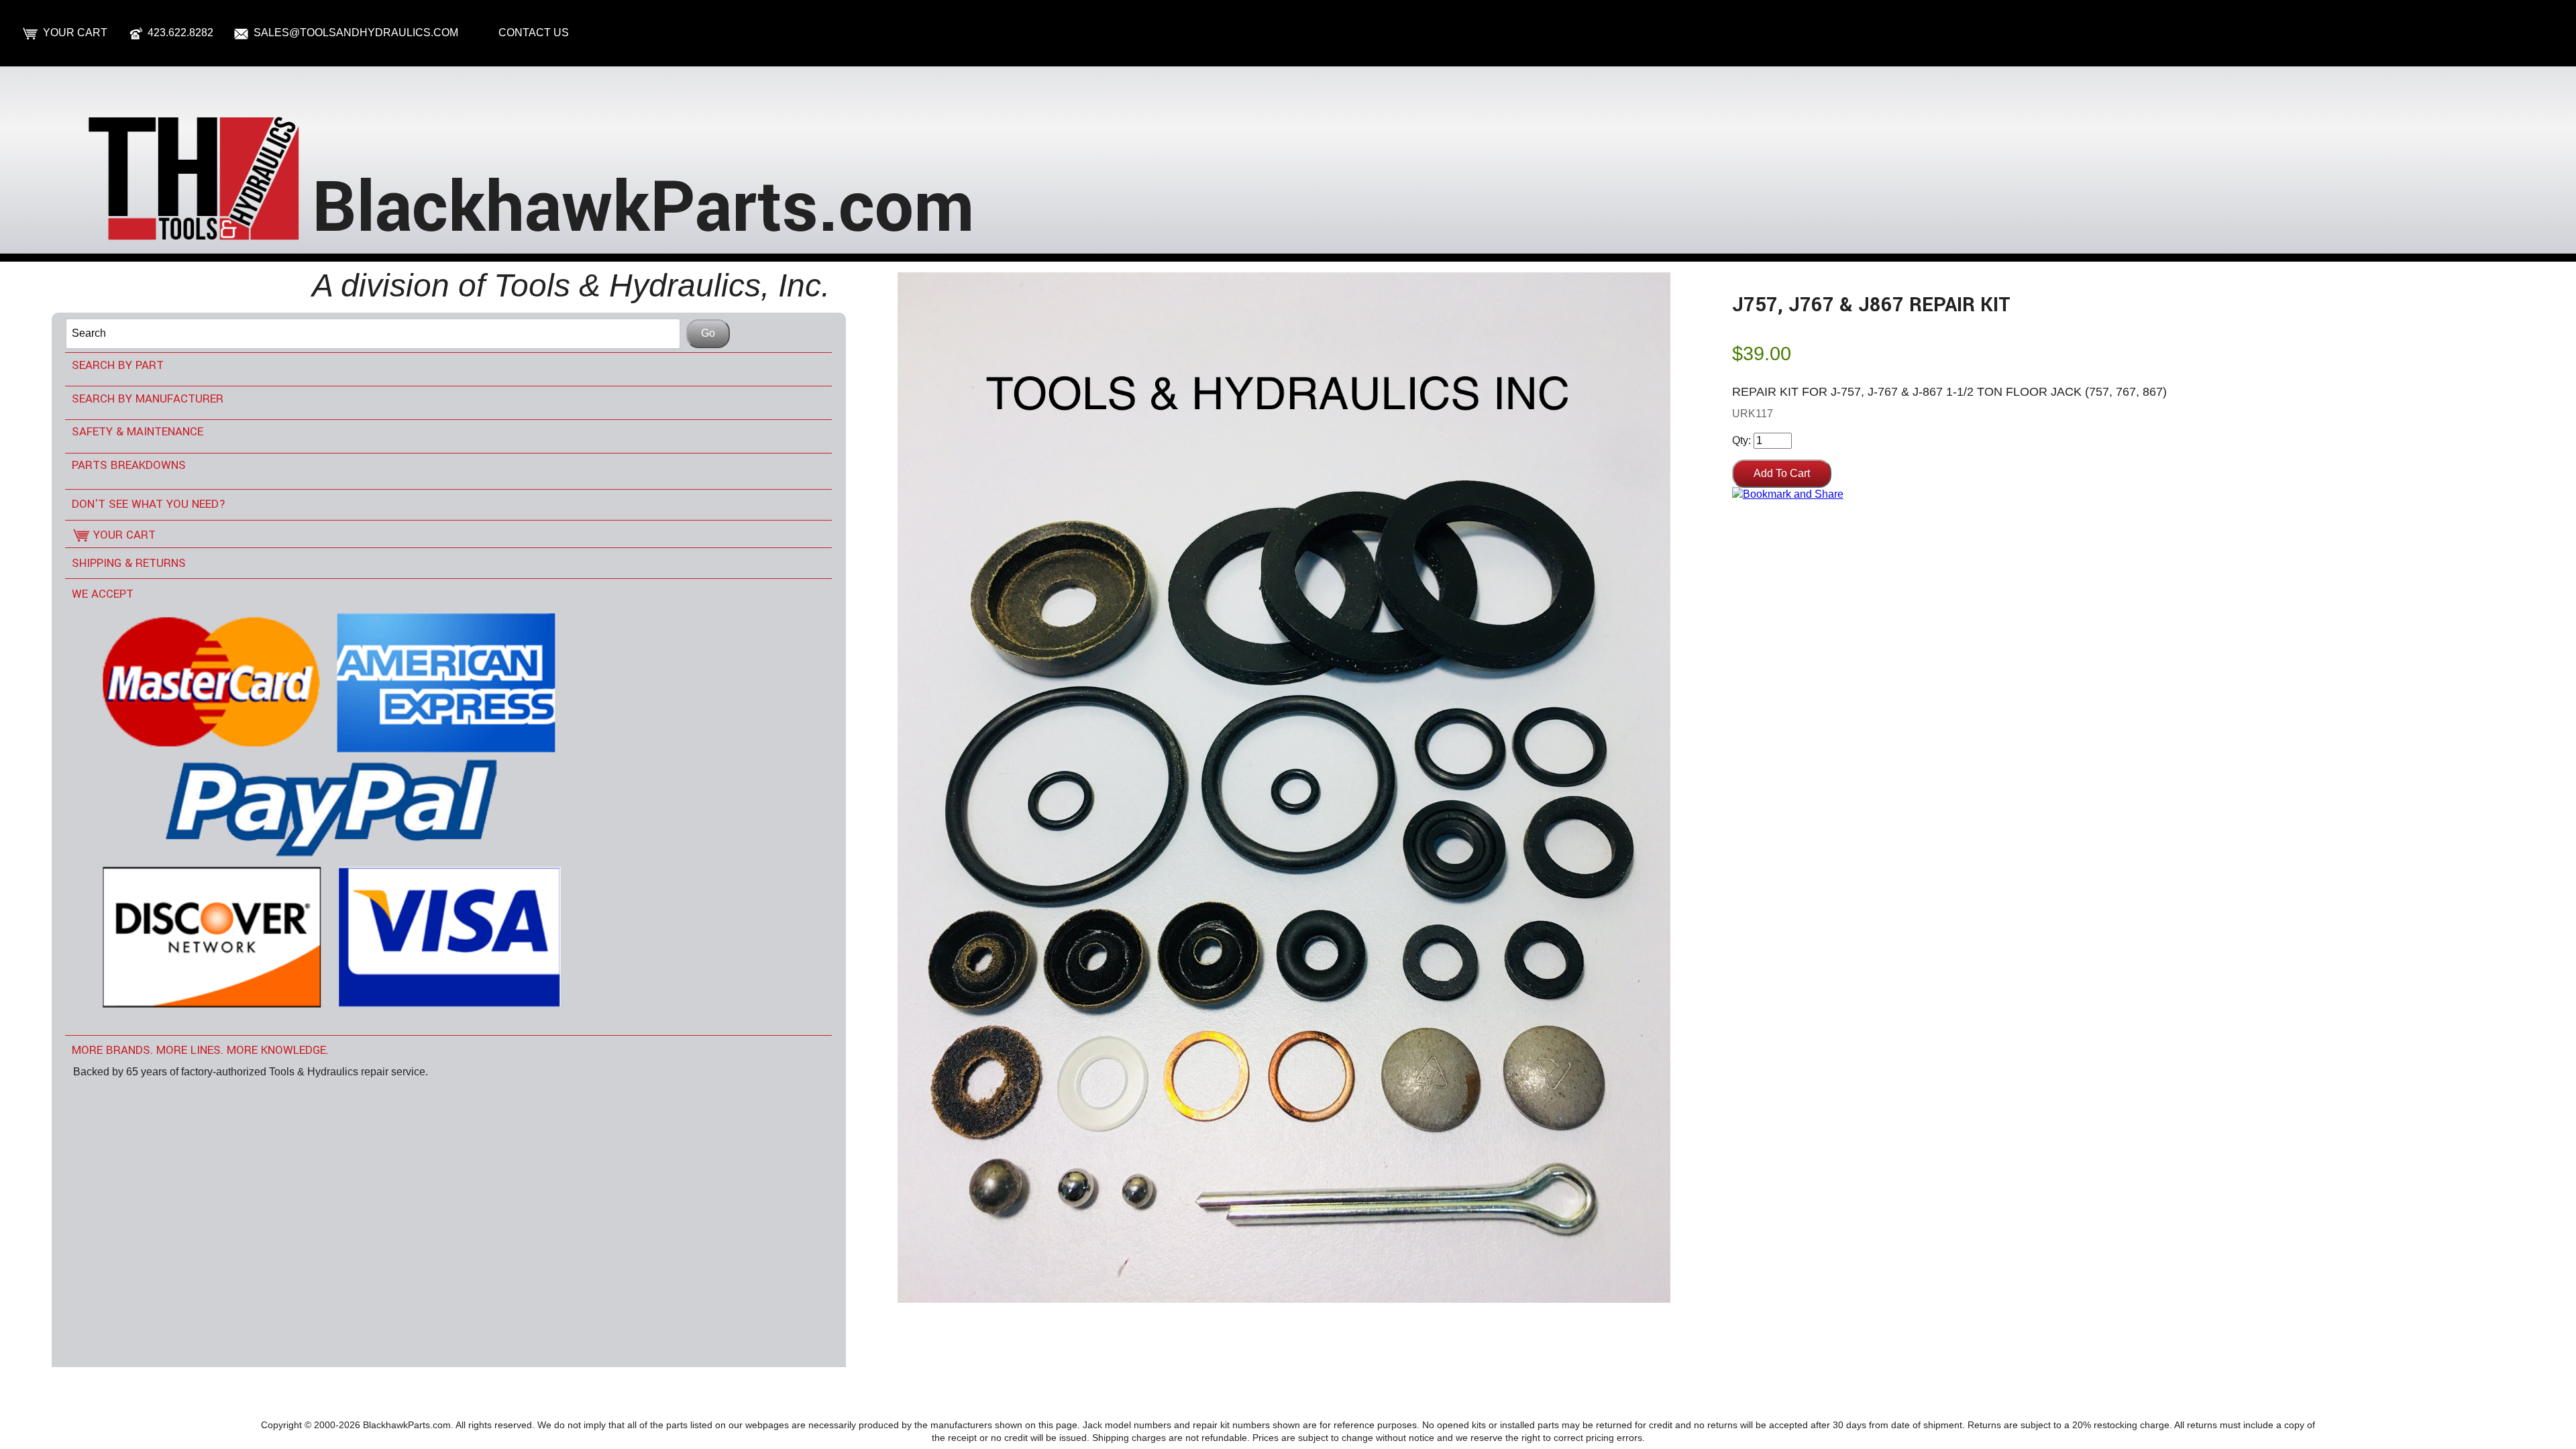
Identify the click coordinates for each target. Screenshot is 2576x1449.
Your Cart (75, 33)
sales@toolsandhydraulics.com (356, 33)
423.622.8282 (180, 33)
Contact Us (534, 33)
